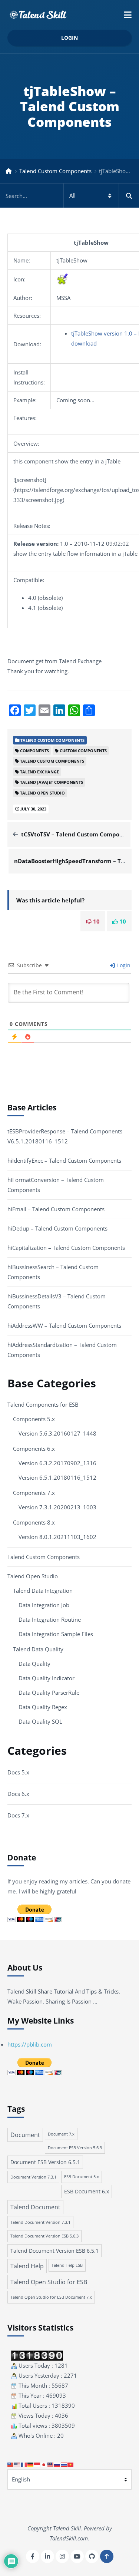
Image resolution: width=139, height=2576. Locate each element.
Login (69, 38)
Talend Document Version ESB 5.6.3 (44, 2236)
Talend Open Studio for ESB (49, 2282)
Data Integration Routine (50, 1619)
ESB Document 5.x (82, 2177)
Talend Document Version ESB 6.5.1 (54, 2251)
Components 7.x (34, 1493)
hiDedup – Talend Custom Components (57, 1228)
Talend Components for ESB (43, 1404)
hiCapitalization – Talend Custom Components (66, 1248)
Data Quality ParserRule (49, 1692)
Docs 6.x (18, 1794)
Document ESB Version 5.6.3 (75, 2148)
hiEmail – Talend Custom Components (56, 1209)
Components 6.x (34, 1449)
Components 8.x (34, 1522)
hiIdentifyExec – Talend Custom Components (64, 1160)
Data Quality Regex (43, 1707)
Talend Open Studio (33, 1576)
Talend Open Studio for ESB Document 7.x (51, 2297)
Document (25, 2135)
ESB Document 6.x (87, 2191)
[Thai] (64, 2464)
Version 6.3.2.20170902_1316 (57, 1463)
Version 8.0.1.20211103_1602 (57, 1537)
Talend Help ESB (67, 2265)
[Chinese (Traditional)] (11, 2464)
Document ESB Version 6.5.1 (45, 2162)
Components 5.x (34, 1419)
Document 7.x (61, 2134)
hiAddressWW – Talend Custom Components (64, 1325)
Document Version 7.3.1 (33, 2177)
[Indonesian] (37, 2464)
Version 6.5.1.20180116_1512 (57, 1477)
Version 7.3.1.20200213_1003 (57, 1507)
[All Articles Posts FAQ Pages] (69, 196)
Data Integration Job (44, 1605)
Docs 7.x (18, 1815)
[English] (17, 2464)
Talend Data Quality (38, 1649)
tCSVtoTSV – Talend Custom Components (78, 834)
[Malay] (51, 2464)
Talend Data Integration (43, 1591)
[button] (128, 15)
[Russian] (57, 2464)
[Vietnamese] (71, 2464)
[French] (24, 2464)
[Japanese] (44, 2464)
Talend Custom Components (55, 171)
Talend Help (27, 2266)
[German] (31, 2464)
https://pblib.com (30, 2044)
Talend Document (35, 2207)
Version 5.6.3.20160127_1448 (57, 1433)
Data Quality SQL (40, 1721)
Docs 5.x (18, 1772)
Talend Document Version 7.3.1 (40, 2222)
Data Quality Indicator (47, 1678)
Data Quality (34, 1664)
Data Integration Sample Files (56, 1634)
